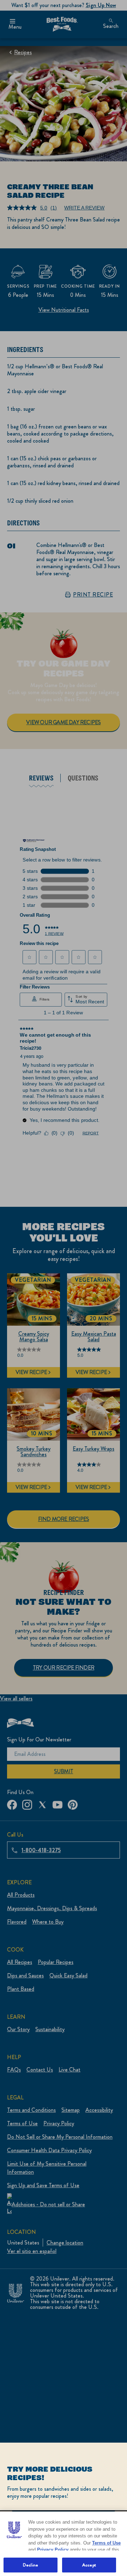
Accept (89, 2565)
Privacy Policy (53, 2550)
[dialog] (64, 2509)
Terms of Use (106, 2543)
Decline (31, 2565)
